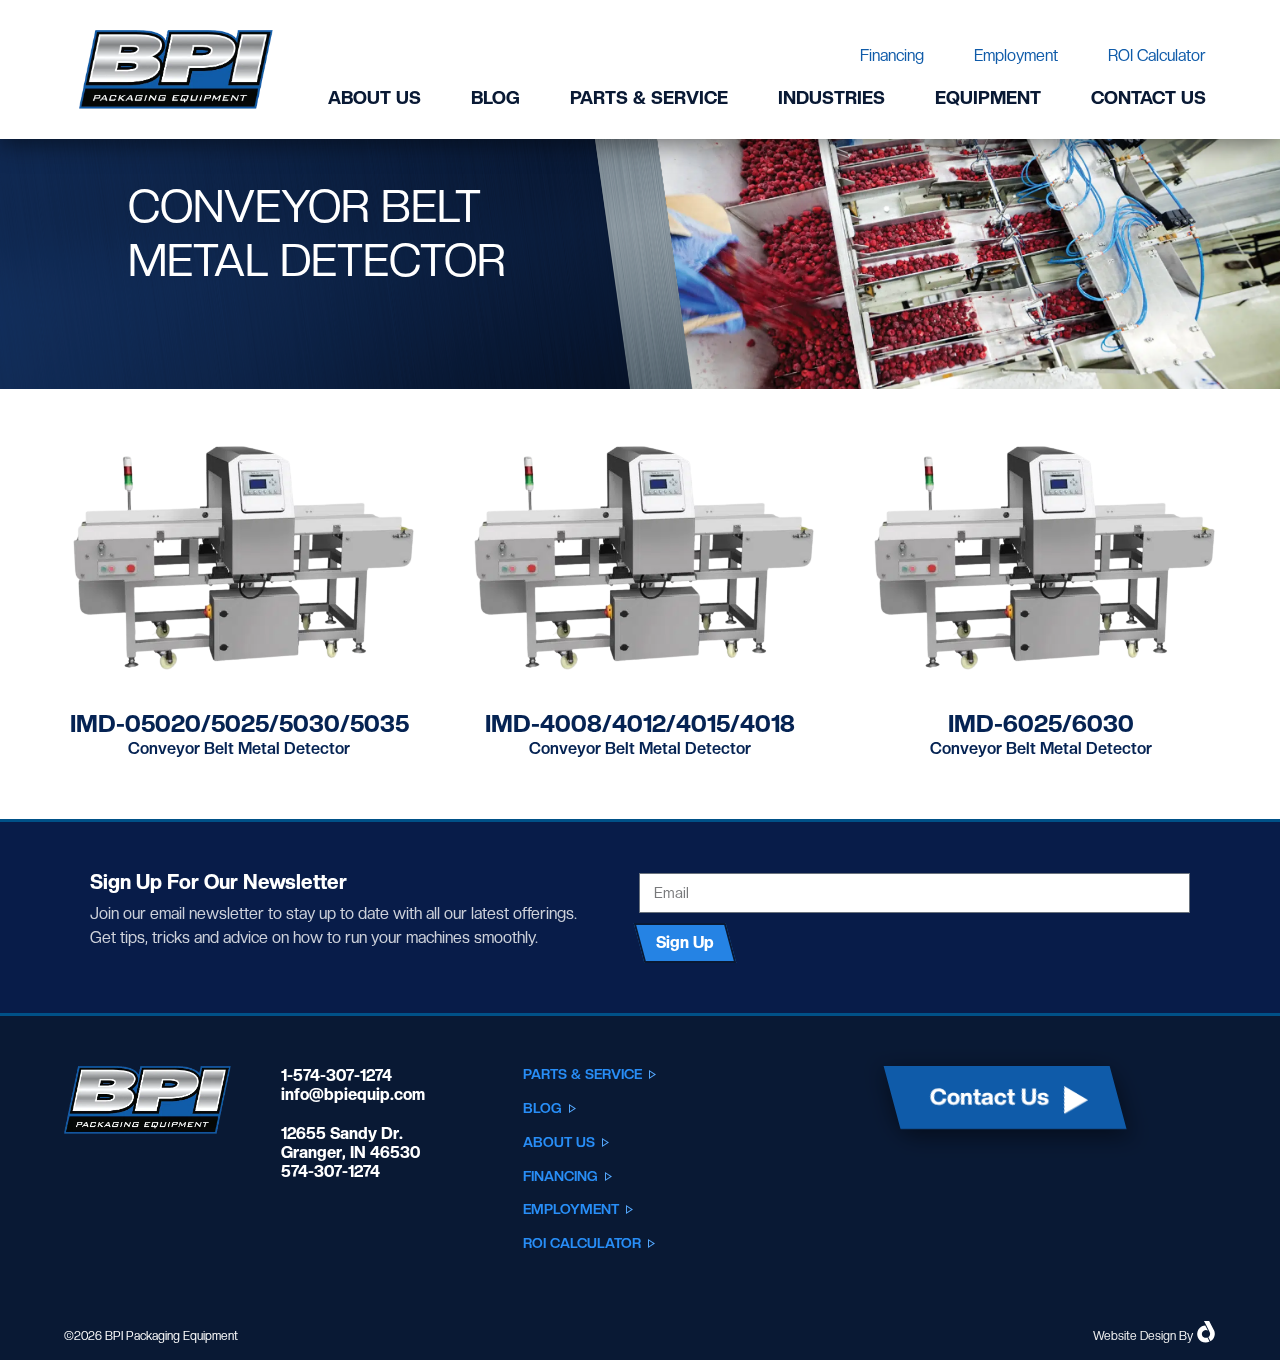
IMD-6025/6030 (1041, 723)
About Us (374, 97)
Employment (1016, 55)
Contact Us (1148, 97)
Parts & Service (649, 97)
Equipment (988, 97)
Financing (892, 55)
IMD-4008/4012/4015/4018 (640, 723)
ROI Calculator (1157, 55)
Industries (831, 97)
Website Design (1134, 1336)
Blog (495, 97)
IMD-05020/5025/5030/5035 (239, 723)
